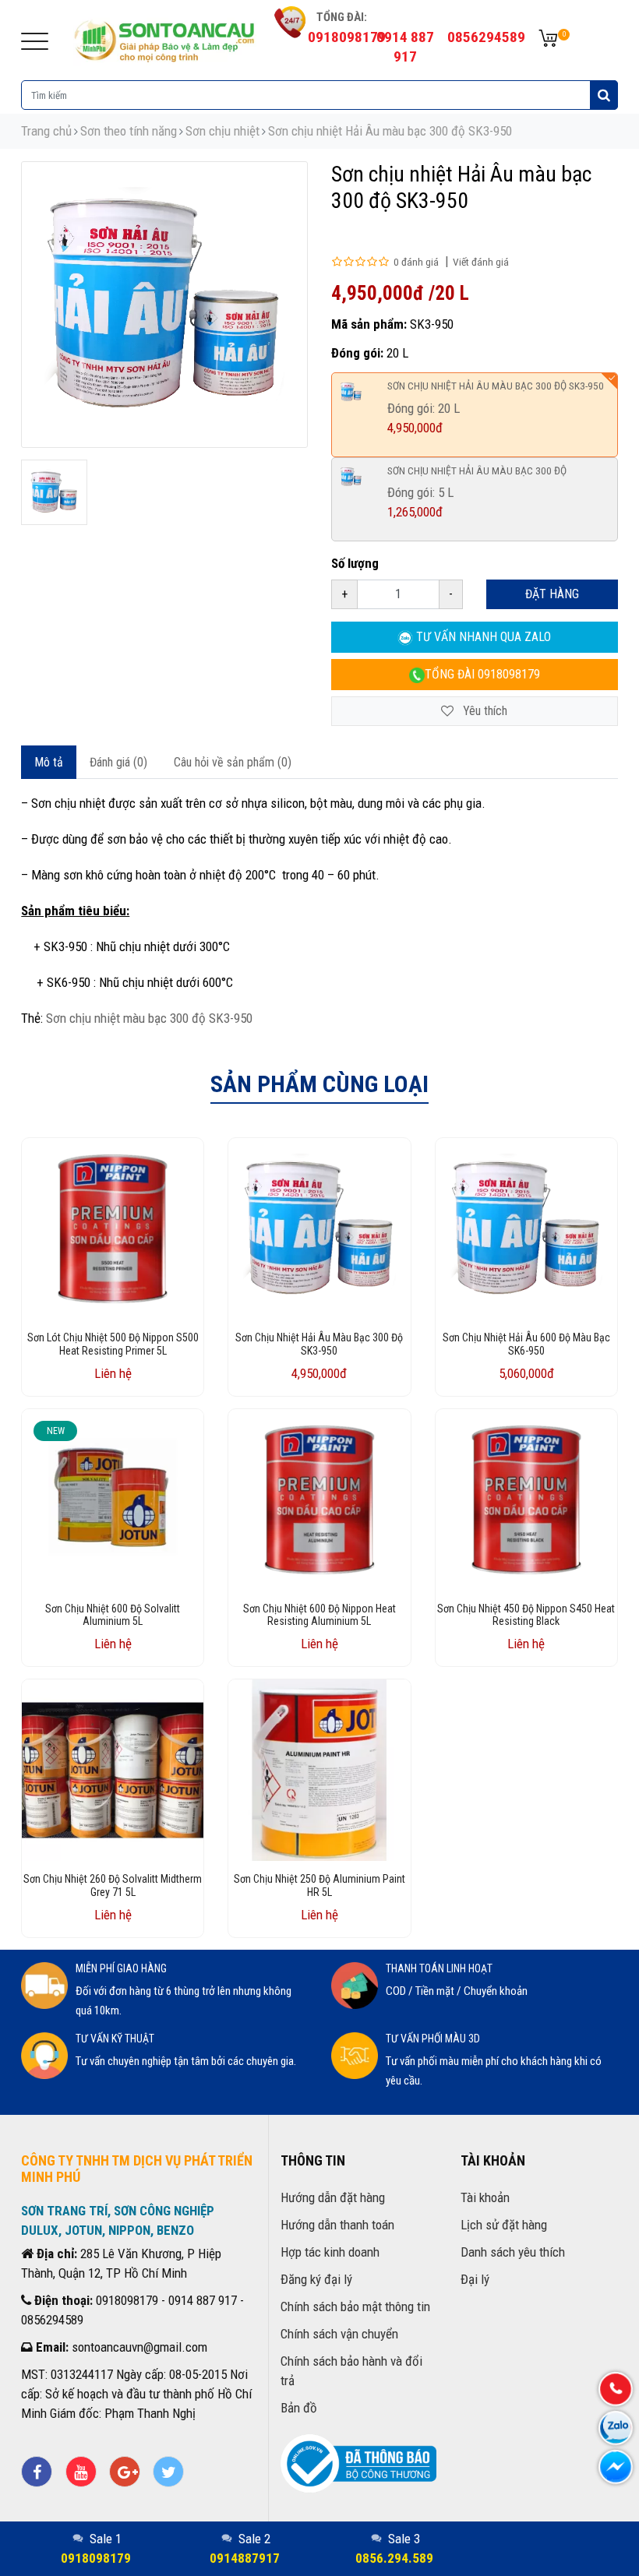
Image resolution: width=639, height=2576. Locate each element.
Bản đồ (299, 2408)
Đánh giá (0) (118, 762)
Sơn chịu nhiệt (222, 131)
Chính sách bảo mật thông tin (355, 2306)
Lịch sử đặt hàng (504, 2225)
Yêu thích (484, 711)
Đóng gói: (357, 353)
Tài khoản (485, 2197)
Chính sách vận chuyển (339, 2334)
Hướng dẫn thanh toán (337, 2225)
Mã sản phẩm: (369, 324)
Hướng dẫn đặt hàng (333, 2197)
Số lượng (355, 563)
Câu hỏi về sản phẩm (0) (233, 762)
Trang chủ (46, 131)
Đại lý (475, 2279)
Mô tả (49, 762)
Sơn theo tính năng (129, 131)
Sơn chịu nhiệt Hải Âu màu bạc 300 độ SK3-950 (390, 131)
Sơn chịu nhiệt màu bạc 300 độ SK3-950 (149, 1018)
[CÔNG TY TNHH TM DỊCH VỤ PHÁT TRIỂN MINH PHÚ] (165, 39)
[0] (548, 39)
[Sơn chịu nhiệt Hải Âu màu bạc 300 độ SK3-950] (54, 493)
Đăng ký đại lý (316, 2279)
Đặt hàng (552, 594)
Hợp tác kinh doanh (330, 2252)
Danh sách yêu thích (513, 2252)
